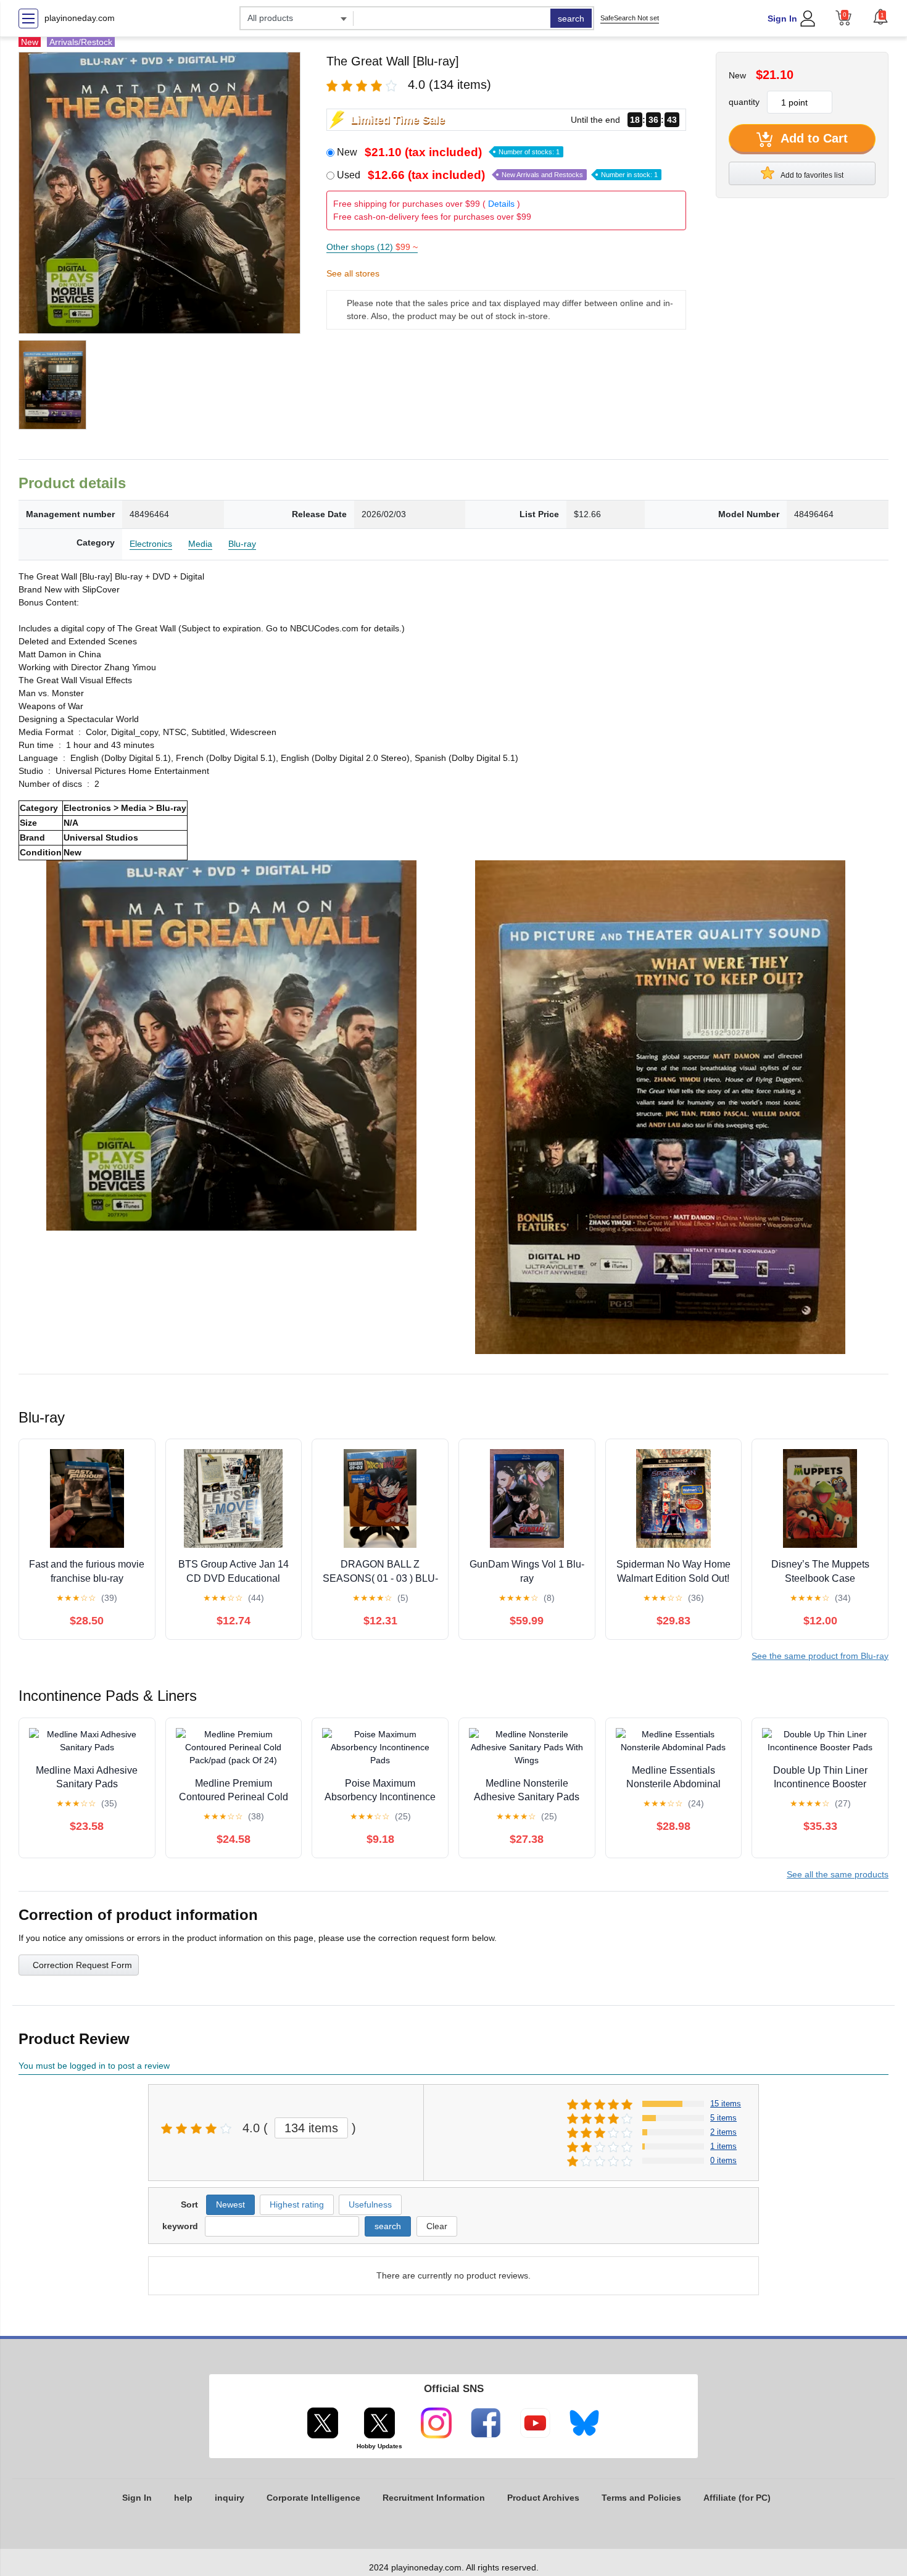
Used (497, 175)
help (183, 2498)
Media (200, 544)
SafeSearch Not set (630, 18)
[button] (880, 17)
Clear (437, 2226)
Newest (230, 2204)
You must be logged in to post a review (94, 2066)
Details (501, 204)
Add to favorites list (811, 175)
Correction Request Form (82, 1965)
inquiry (230, 2498)
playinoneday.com (80, 18)
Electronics (151, 544)
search (571, 19)
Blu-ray (242, 544)
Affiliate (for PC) (737, 2498)
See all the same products (838, 1874)
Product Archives (543, 2498)
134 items (311, 2128)
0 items (723, 2160)
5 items (723, 2118)
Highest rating (297, 2204)
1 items (723, 2146)
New (448, 152)
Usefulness (370, 2204)
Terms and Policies (641, 2498)
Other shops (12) (372, 247)
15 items (726, 2104)
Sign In (782, 19)
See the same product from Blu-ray (820, 1656)
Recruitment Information (434, 2498)
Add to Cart (813, 138)
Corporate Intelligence (313, 2498)
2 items (723, 2132)
